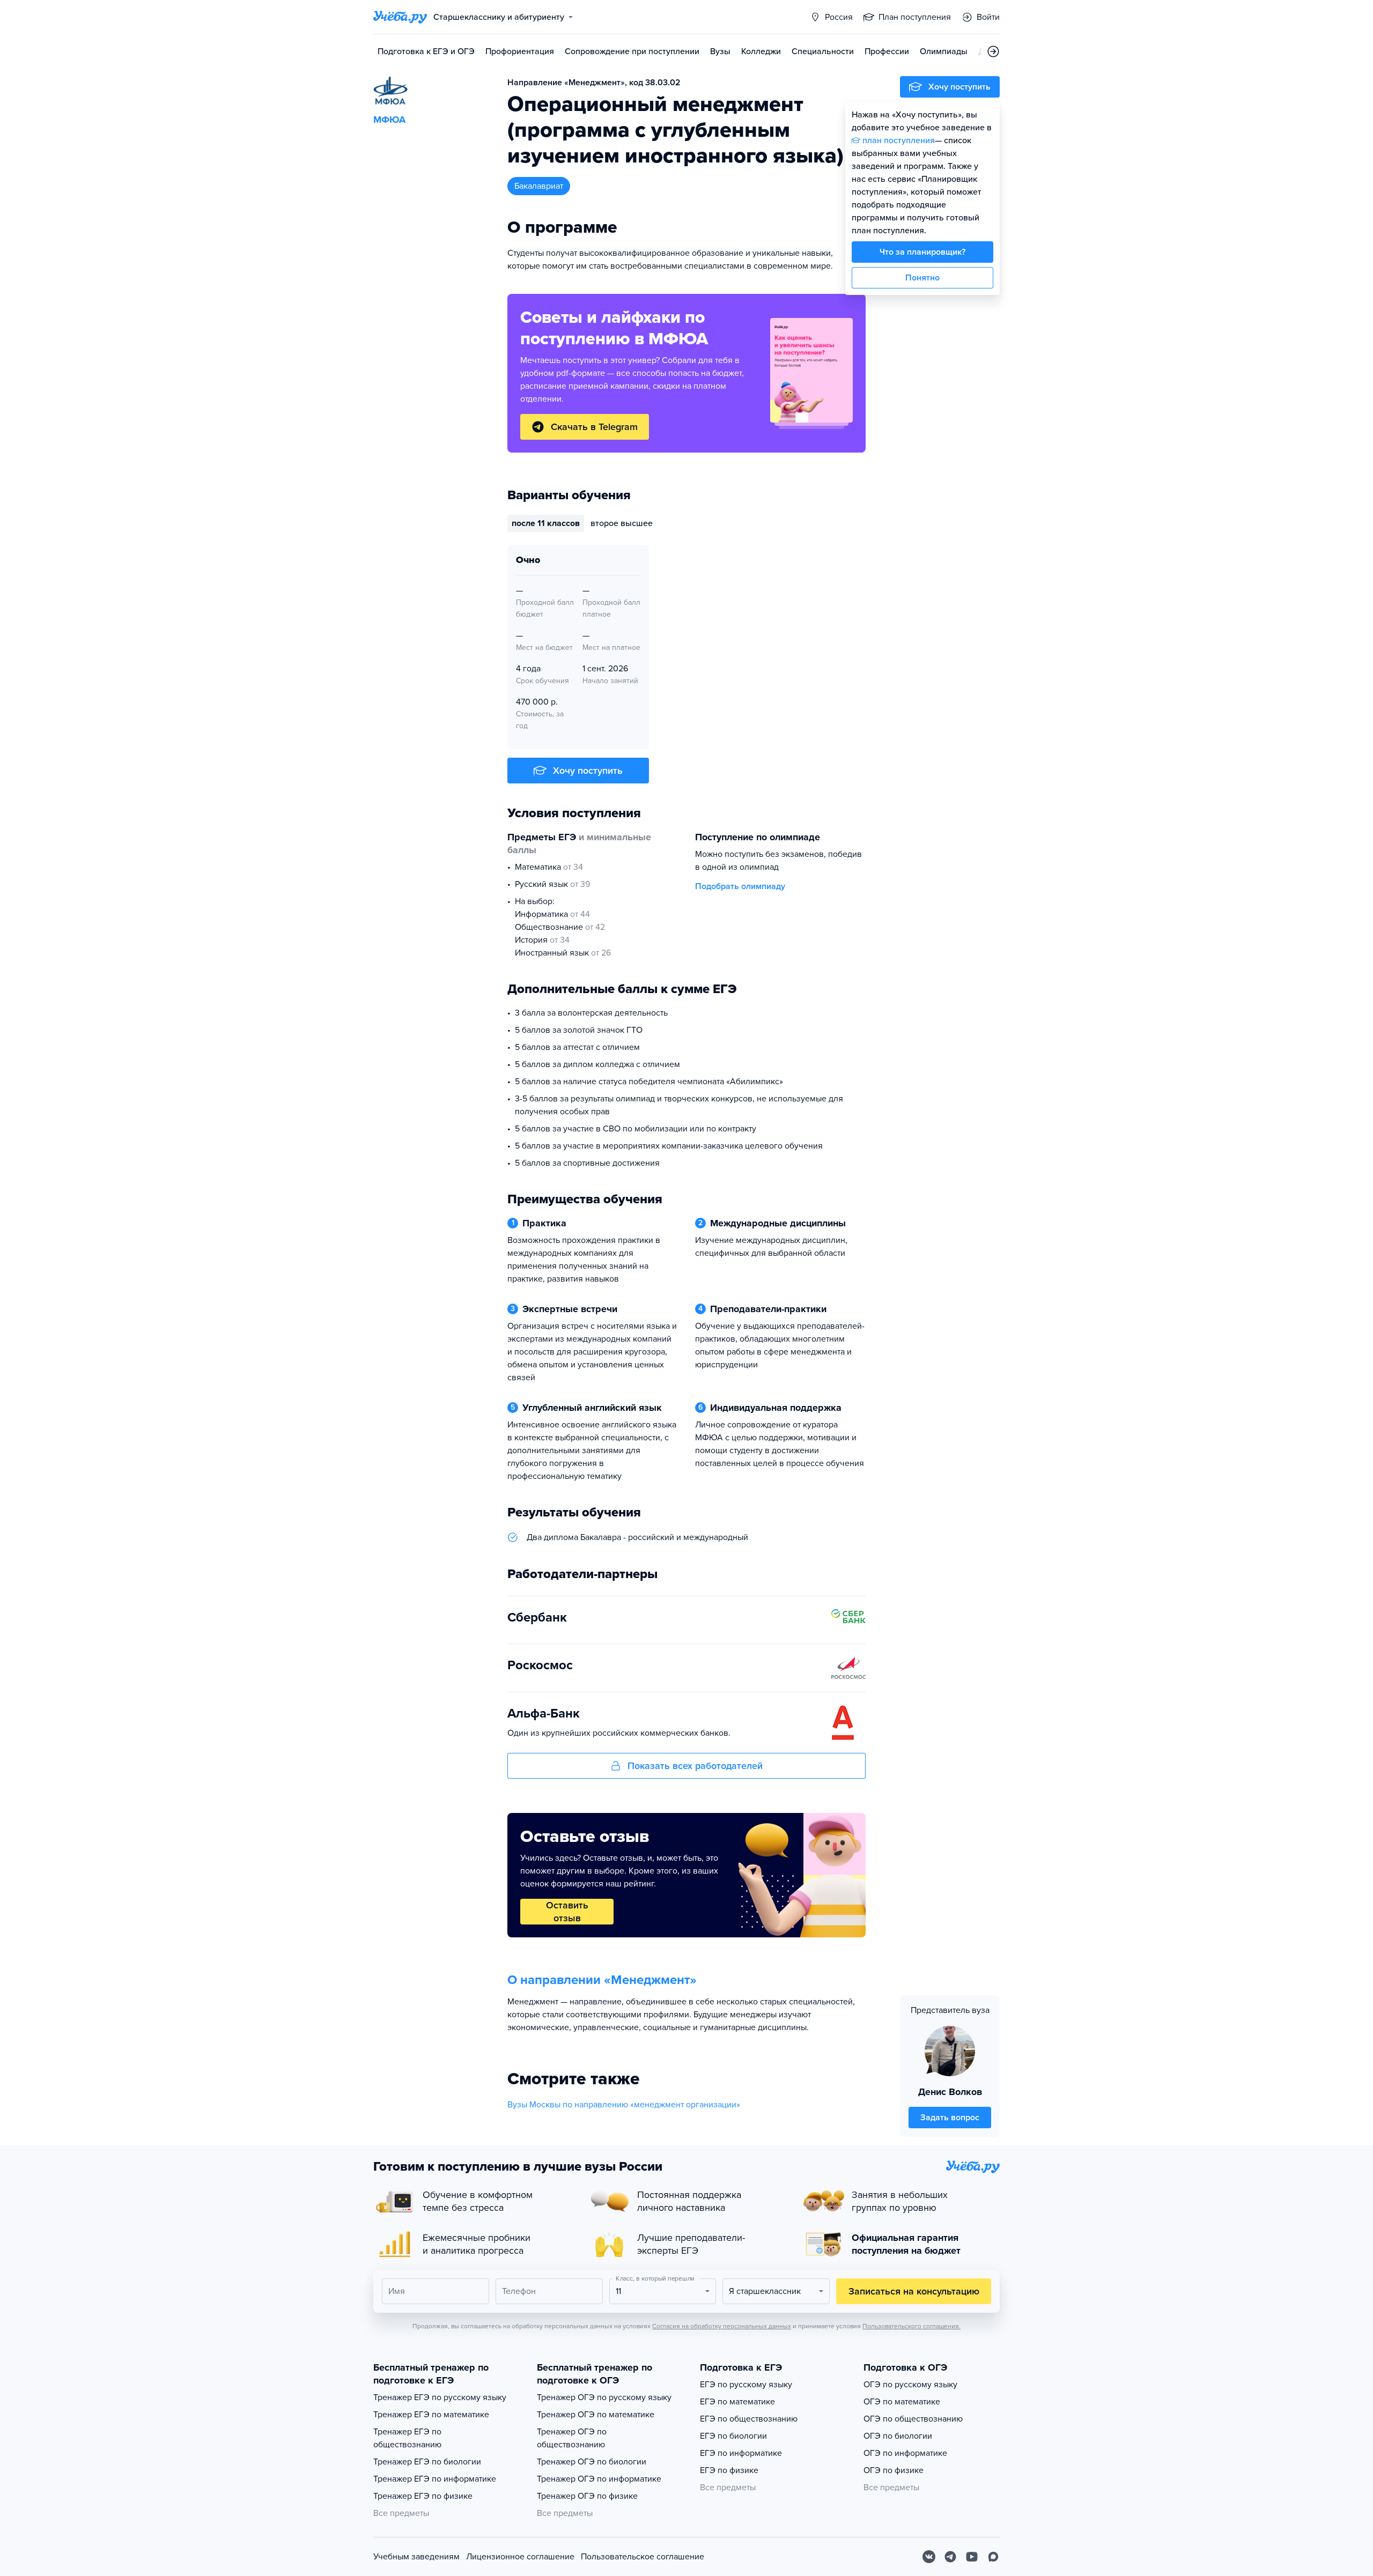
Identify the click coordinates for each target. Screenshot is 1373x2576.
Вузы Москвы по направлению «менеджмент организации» (624, 2105)
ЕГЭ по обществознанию (749, 2419)
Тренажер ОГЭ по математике (596, 2415)
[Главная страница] (400, 17)
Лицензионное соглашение (520, 2557)
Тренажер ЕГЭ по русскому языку (440, 2397)
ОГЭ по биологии (898, 2436)
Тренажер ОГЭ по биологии (592, 2462)
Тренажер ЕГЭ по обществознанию (407, 2438)
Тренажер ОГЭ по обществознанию (572, 2438)
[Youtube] (972, 2557)
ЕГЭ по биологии (733, 2436)
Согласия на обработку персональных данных (722, 2326)
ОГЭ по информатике (905, 2453)
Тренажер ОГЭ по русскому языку (604, 2397)
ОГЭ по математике (902, 2402)
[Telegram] (950, 2557)
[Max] (993, 2557)
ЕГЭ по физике (729, 2470)
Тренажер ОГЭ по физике (587, 2496)
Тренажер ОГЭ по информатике (599, 2479)
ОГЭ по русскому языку (910, 2385)
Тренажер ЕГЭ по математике (431, 2415)
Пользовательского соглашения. (911, 2326)
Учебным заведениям (416, 2557)
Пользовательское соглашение (643, 2557)
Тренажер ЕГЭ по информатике (435, 2479)
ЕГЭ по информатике (741, 2453)
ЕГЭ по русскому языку (746, 2385)
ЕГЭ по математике (737, 2402)
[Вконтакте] (929, 2557)
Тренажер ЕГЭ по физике (423, 2496)
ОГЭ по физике (894, 2470)
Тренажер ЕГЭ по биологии (427, 2462)
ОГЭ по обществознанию (913, 2419)
